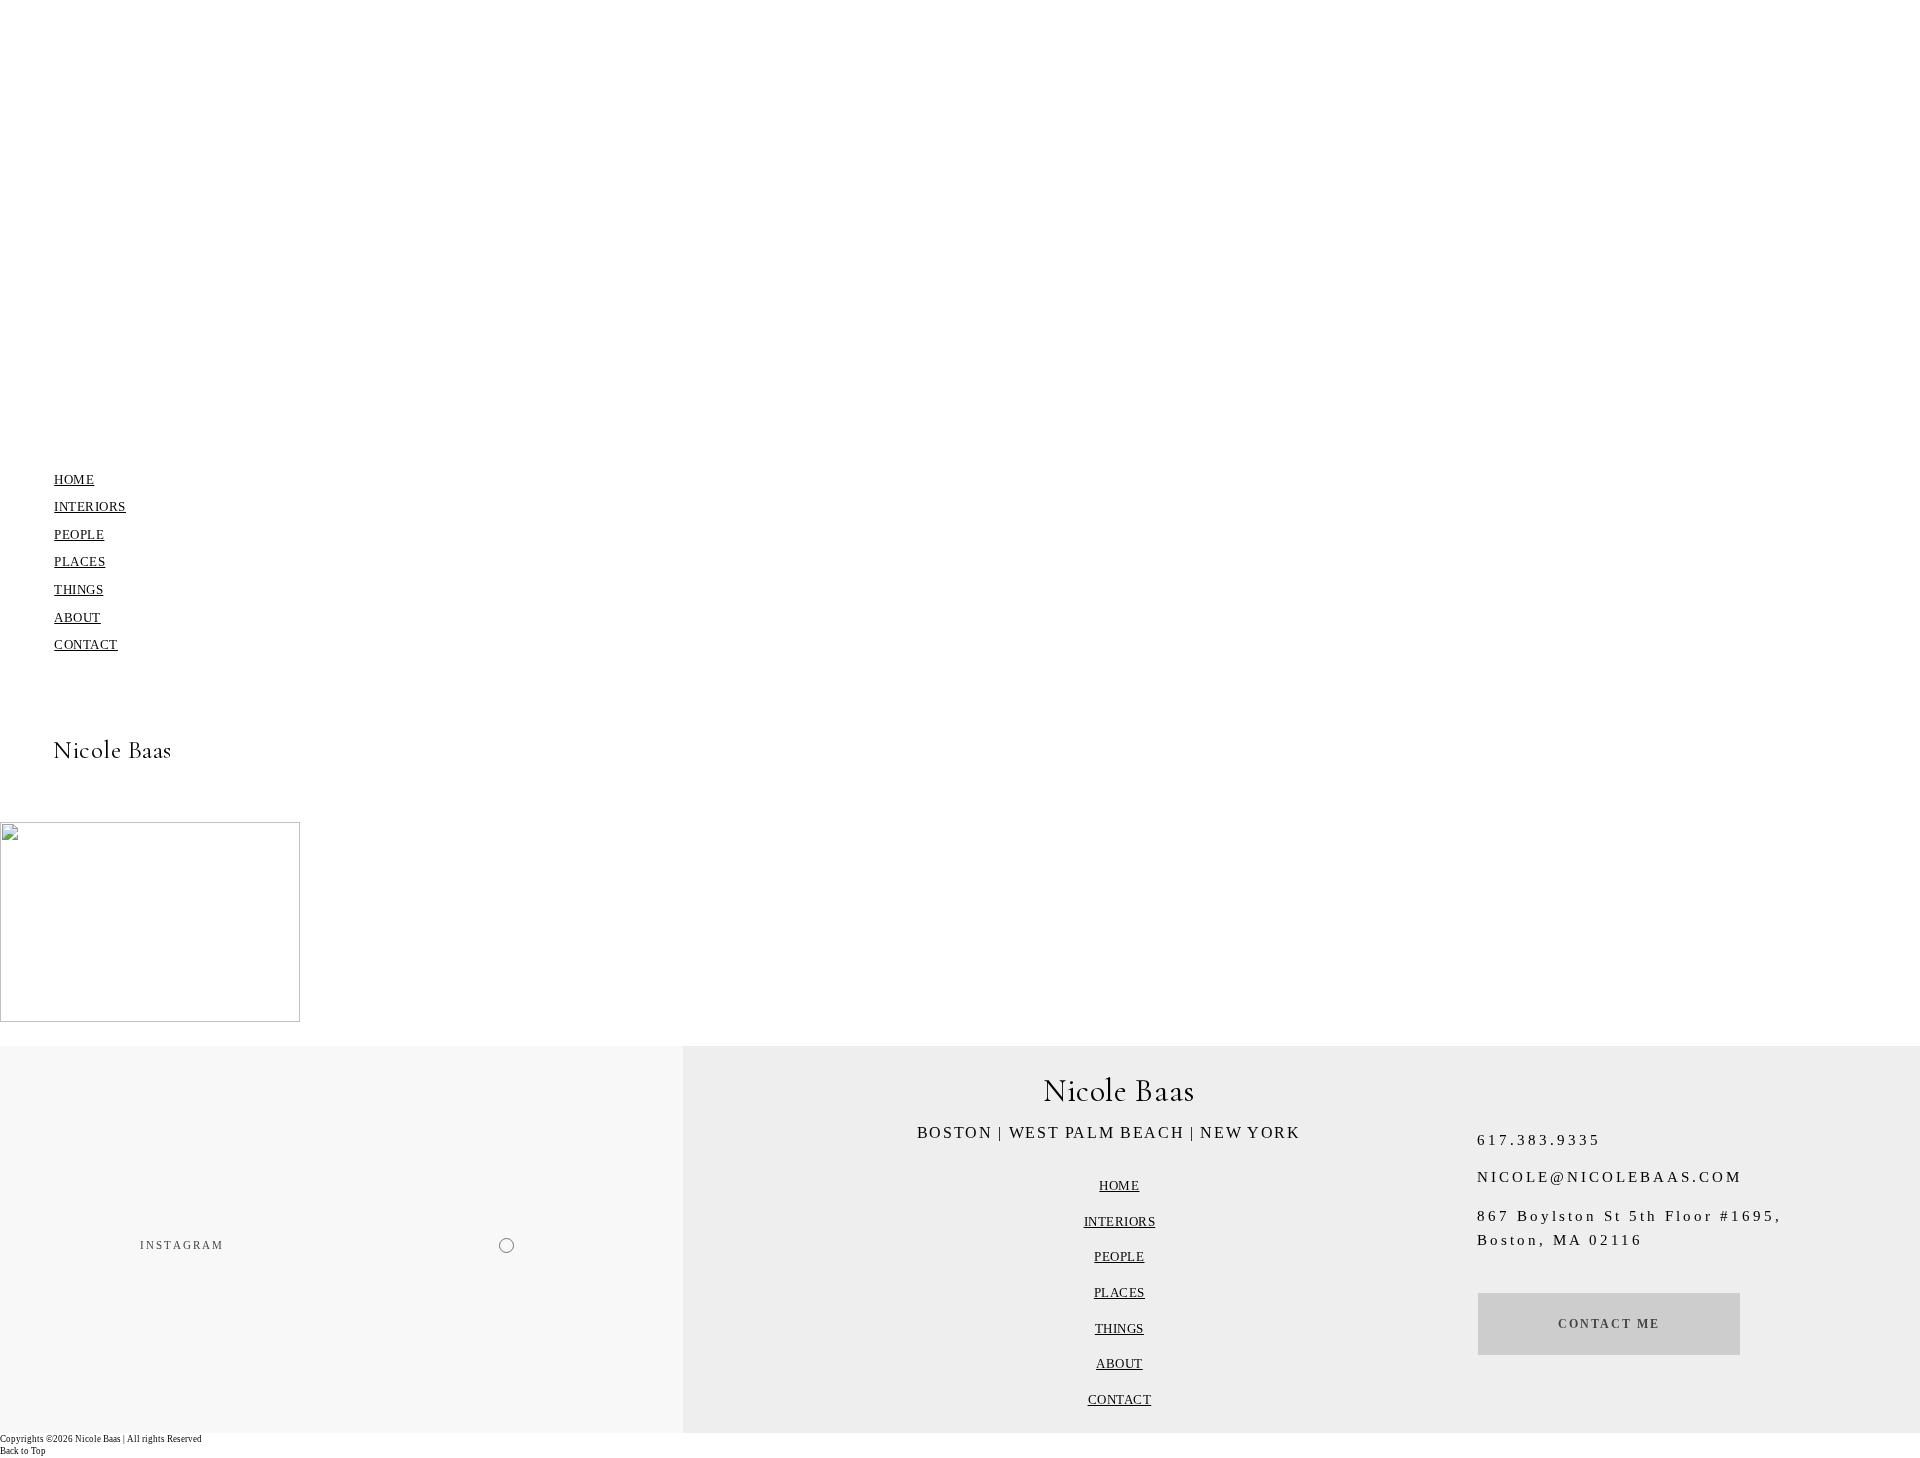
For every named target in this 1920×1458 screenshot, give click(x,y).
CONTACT (86, 644)
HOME (74, 479)
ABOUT (77, 617)
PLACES (79, 561)
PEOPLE (79, 534)
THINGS (78, 589)
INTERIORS (90, 506)
